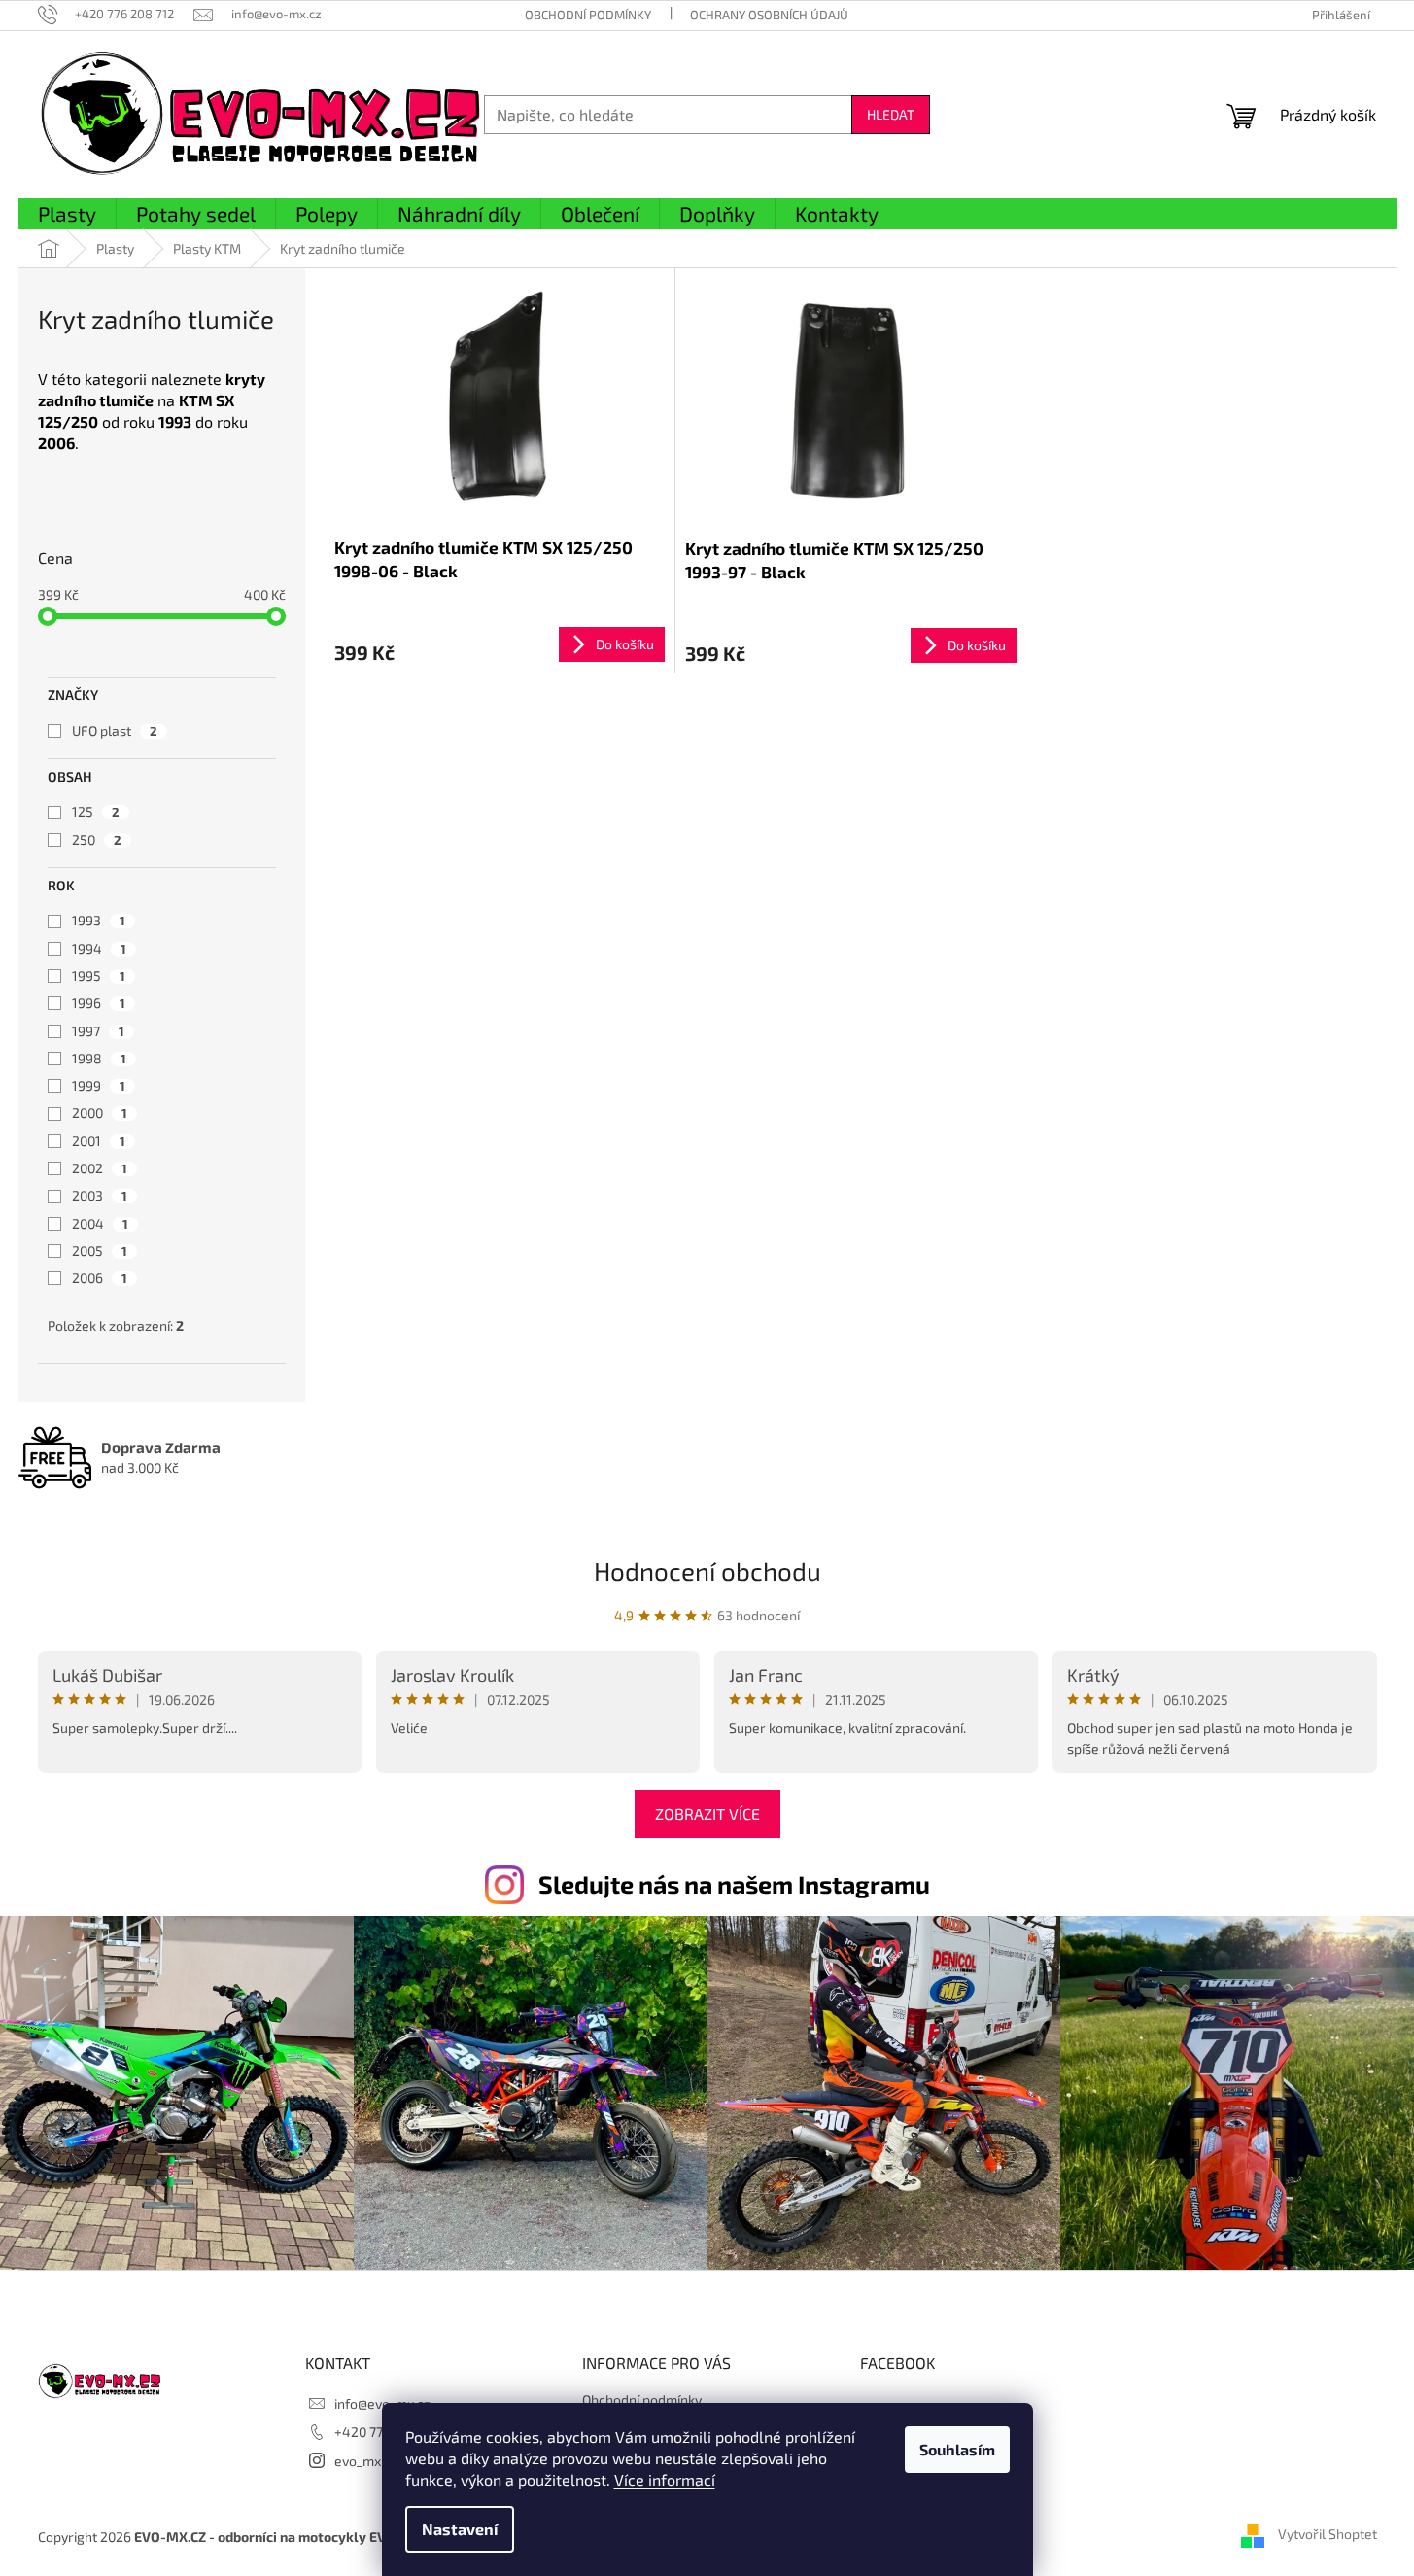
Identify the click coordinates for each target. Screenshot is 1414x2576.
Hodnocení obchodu (707, 1570)
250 (97, 839)
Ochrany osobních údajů (769, 15)
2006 (100, 1278)
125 (96, 811)
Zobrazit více (707, 1813)
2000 (100, 1113)
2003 (100, 1195)
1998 (99, 1058)
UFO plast (115, 731)
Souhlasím (957, 2449)
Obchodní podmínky (588, 15)
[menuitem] (67, 215)
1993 (99, 920)
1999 (99, 1085)
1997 (98, 1031)
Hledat (891, 114)
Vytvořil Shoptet (1328, 2535)
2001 (99, 1141)
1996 (99, 1003)
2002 (100, 1168)
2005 (100, 1251)
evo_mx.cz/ (369, 2461)
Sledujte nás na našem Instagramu (734, 1884)
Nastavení (460, 2529)
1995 (99, 975)
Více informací (665, 2479)
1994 (99, 948)
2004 (100, 1223)
